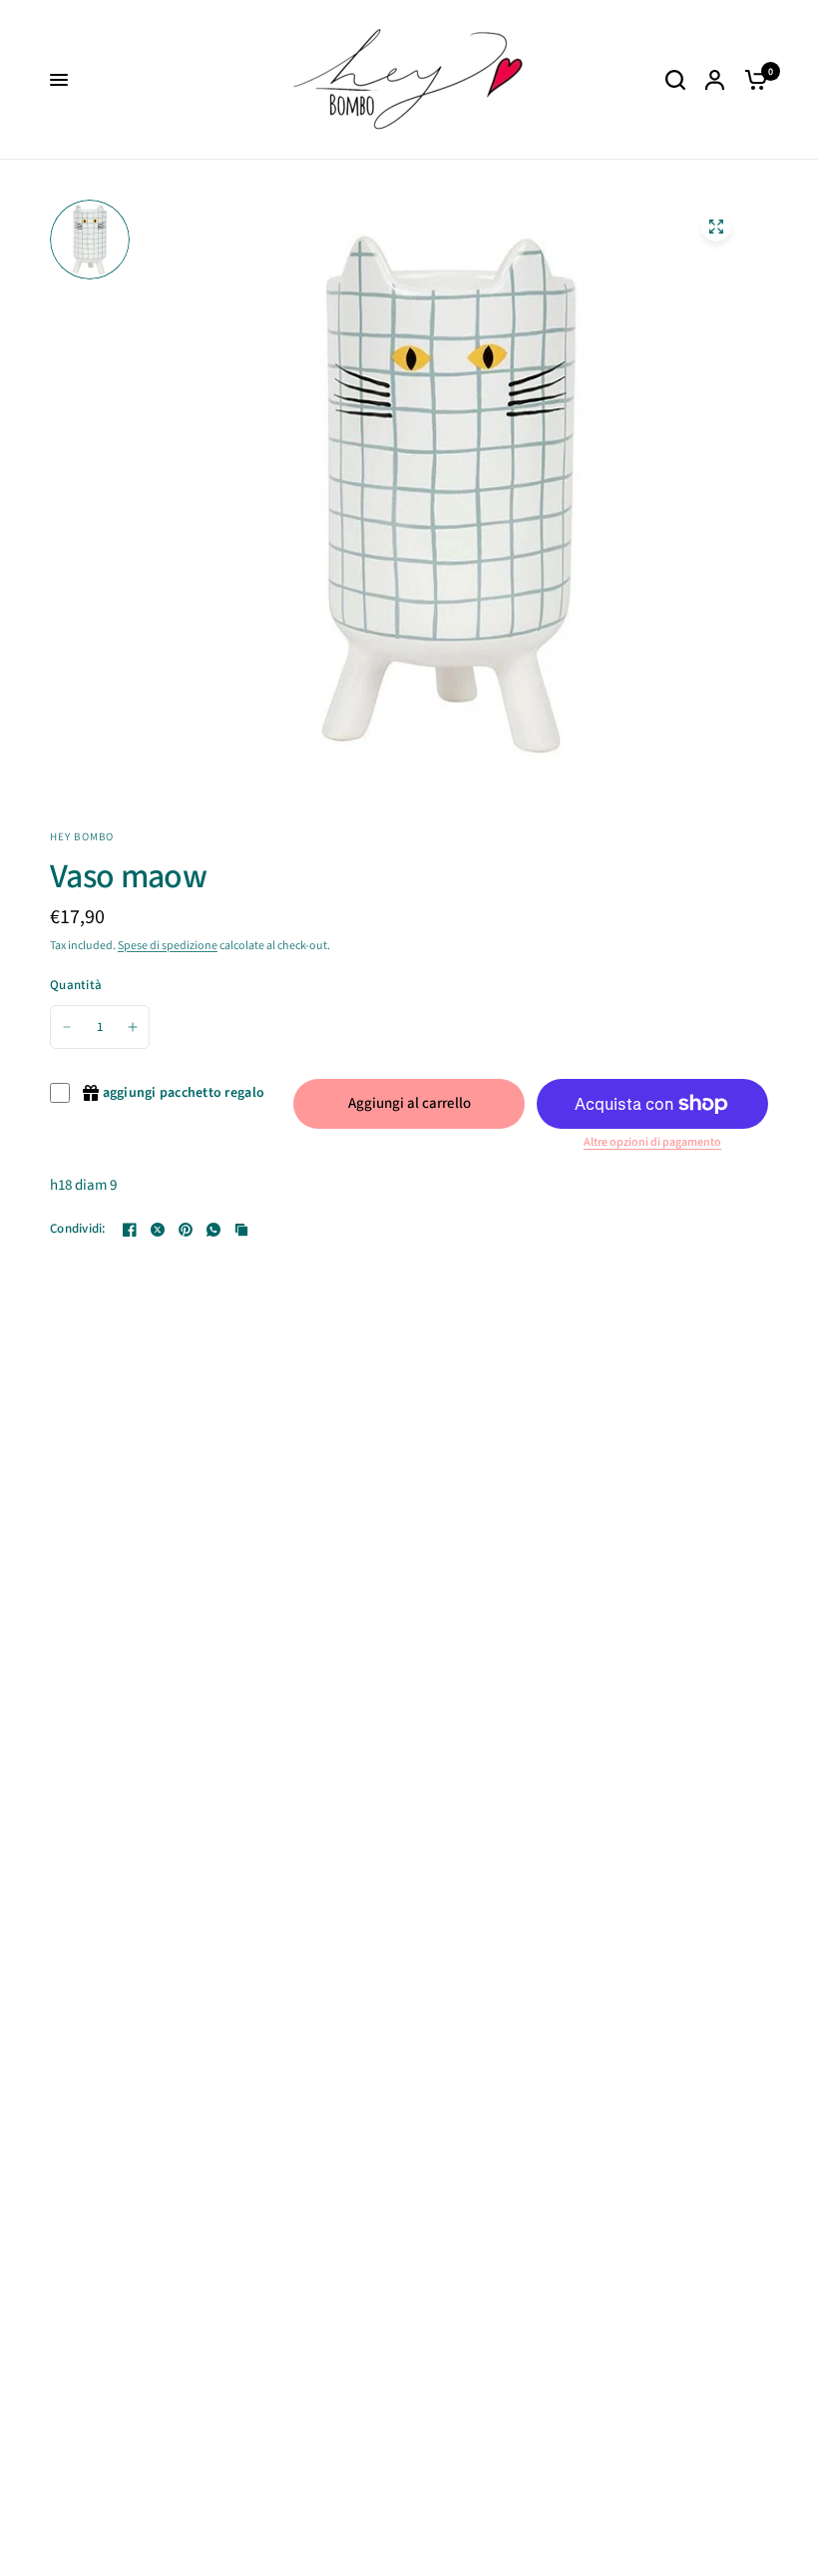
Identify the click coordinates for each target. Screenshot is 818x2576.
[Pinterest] (186, 1230)
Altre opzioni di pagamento (652, 1143)
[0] (751, 80)
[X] (158, 1230)
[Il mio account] (715, 80)
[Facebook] (130, 1230)
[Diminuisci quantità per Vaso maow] (67, 1027)
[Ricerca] (675, 80)
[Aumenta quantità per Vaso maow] (133, 1027)
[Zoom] (716, 227)
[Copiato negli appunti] (241, 1230)
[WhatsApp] (213, 1230)
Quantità (76, 985)
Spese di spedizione (168, 946)
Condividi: (78, 1229)
